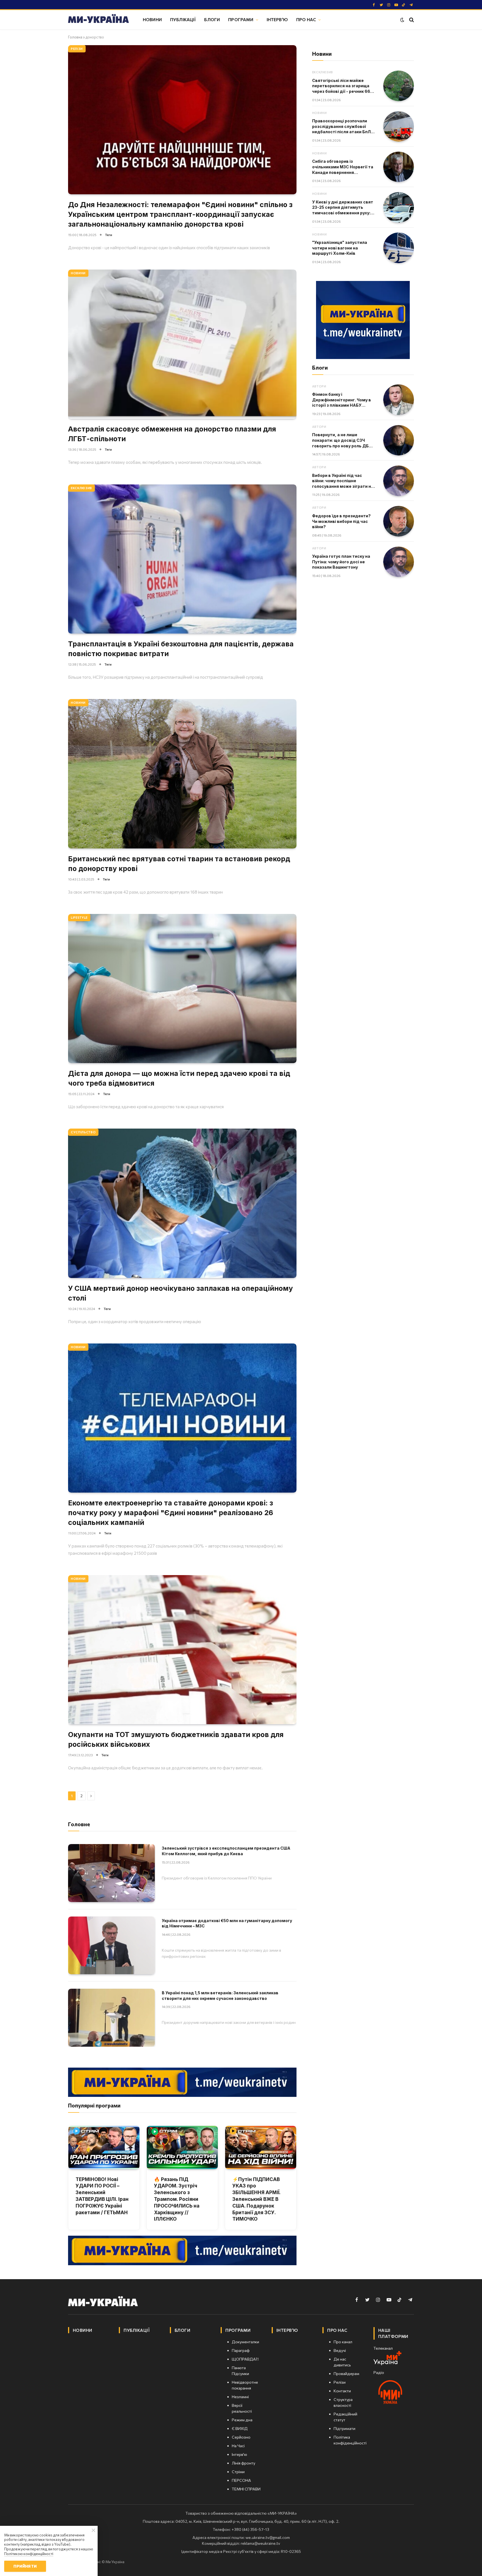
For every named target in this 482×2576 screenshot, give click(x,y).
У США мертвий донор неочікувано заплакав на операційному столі (180, 1293)
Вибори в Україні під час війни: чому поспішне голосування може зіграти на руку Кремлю (343, 481)
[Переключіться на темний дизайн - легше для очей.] (402, 20)
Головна (75, 37)
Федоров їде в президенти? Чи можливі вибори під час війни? (341, 521)
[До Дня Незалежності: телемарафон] (182, 120)
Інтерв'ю (277, 19)
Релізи (77, 49)
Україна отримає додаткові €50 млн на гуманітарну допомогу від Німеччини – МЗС (227, 1923)
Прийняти (25, 2566)
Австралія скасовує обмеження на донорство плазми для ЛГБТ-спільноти (172, 434)
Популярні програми (94, 2105)
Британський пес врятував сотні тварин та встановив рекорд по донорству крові (179, 864)
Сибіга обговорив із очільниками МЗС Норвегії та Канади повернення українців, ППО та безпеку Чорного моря (343, 167)
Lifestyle (79, 917)
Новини (152, 19)
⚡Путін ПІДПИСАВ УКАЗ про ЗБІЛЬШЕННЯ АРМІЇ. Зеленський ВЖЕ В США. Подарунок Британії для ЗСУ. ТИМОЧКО (256, 2199)
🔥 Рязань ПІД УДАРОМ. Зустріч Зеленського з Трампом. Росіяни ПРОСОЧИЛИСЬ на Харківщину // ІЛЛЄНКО (177, 2199)
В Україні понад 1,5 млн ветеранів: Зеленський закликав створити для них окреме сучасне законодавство (220, 1996)
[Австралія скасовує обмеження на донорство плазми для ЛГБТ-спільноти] (182, 344)
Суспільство (83, 1132)
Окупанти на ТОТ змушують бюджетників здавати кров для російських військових (176, 1739)
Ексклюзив (81, 488)
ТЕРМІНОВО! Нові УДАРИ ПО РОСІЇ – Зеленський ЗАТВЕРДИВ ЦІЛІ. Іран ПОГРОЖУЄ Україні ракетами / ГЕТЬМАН (102, 2196)
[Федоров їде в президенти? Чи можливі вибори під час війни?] (399, 521)
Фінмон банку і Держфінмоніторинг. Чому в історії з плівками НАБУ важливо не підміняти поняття (342, 400)
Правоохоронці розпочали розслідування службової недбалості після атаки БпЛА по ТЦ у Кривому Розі (343, 127)
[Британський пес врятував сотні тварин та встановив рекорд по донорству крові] (182, 774)
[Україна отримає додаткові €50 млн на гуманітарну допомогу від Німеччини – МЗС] (111, 1945)
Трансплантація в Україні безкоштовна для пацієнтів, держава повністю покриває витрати (181, 649)
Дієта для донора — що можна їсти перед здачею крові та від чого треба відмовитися (179, 1078)
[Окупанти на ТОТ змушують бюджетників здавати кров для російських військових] (182, 1650)
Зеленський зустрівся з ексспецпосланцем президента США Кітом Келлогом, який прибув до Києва (226, 1851)
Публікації (183, 19)
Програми (241, 19)
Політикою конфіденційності (29, 2554)
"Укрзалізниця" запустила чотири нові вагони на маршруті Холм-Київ (340, 248)
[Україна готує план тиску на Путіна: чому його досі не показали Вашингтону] (399, 562)
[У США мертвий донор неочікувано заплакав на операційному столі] (182, 1203)
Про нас (306, 19)
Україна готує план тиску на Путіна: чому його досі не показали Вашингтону (341, 562)
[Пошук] (411, 20)
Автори (319, 386)
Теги (109, 235)
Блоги (212, 19)
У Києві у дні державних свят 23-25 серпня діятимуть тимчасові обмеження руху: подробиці (343, 208)
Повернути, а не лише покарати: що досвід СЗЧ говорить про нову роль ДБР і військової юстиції (343, 440)
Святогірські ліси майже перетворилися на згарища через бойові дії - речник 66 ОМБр (341, 86)
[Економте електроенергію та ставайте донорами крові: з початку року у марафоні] (182, 1418)
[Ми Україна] (98, 20)
